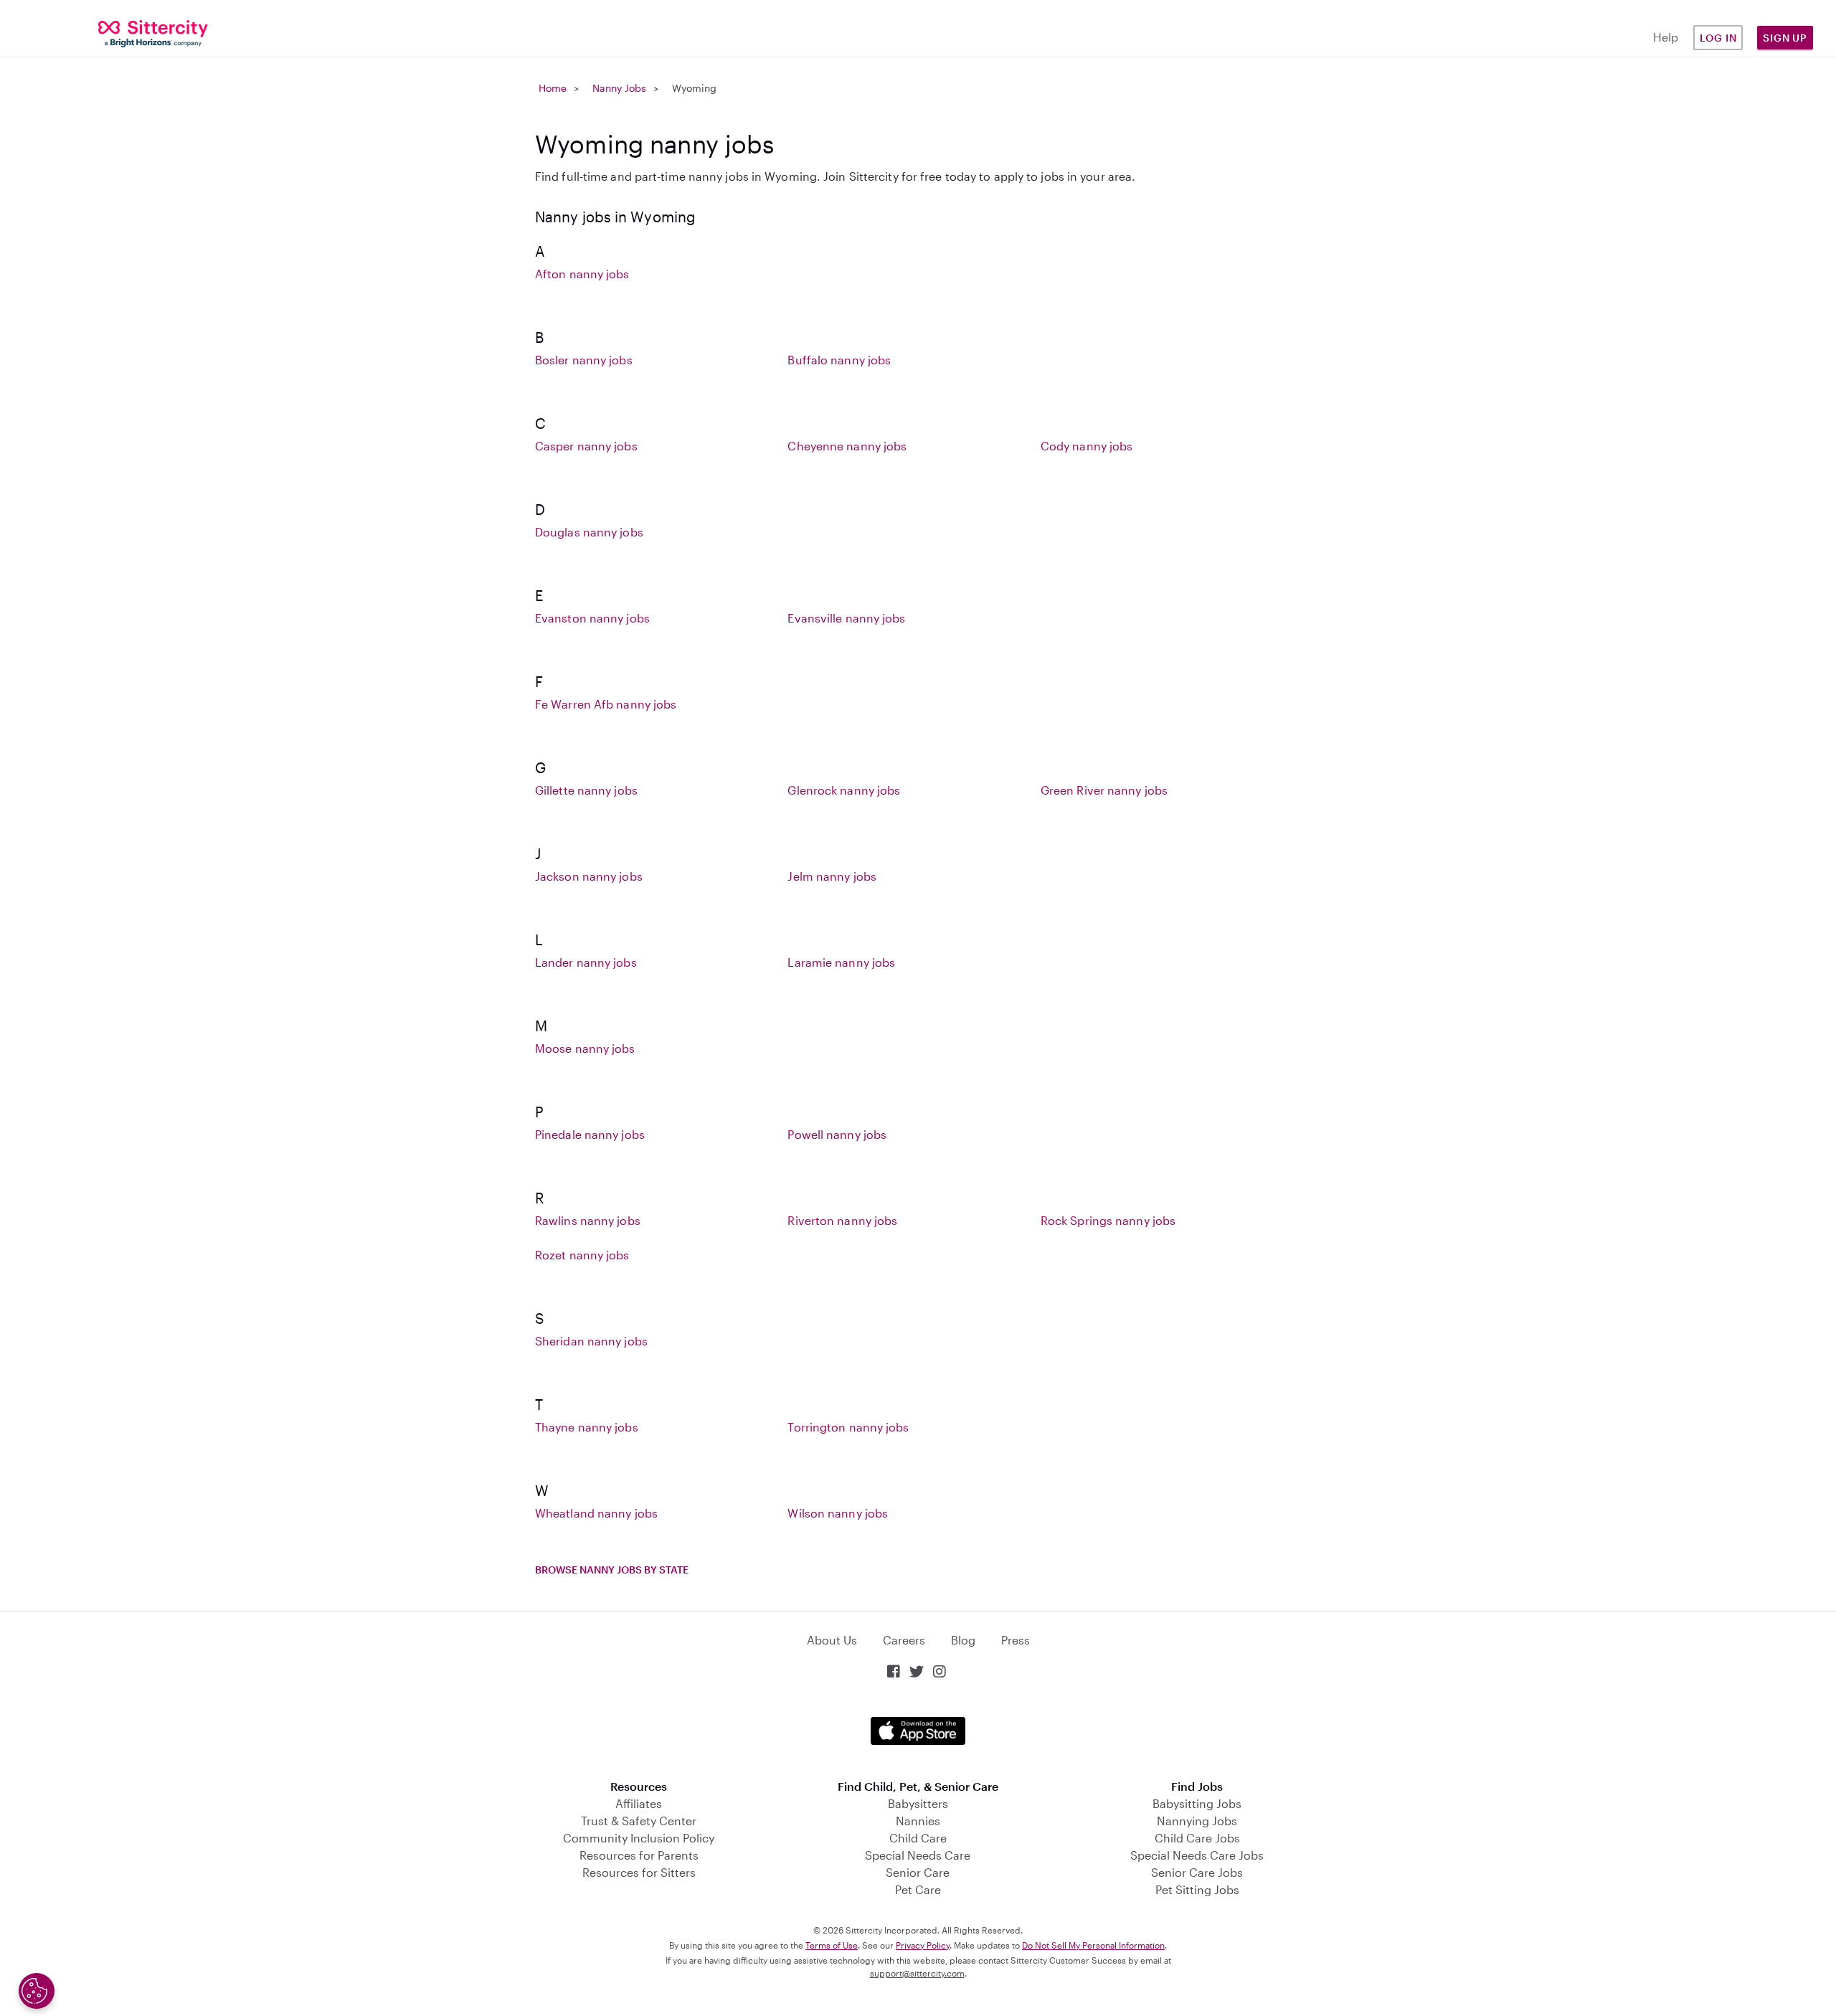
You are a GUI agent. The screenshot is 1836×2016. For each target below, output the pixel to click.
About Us (832, 1640)
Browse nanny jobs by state (612, 1570)
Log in (1718, 38)
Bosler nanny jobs (584, 360)
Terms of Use (832, 1945)
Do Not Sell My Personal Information (1093, 1945)
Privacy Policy (923, 1945)
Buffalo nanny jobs (839, 360)
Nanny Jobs (619, 88)
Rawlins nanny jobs (588, 1220)
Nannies (918, 1821)
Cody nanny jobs (1087, 446)
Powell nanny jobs (837, 1134)
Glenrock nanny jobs (844, 790)
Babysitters (918, 1803)
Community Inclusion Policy (639, 1838)
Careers (904, 1640)
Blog (963, 1640)
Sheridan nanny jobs (591, 1341)
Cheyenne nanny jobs (847, 446)
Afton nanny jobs (582, 274)
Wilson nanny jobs (838, 1513)
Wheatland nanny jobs (596, 1513)
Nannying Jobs (1197, 1821)
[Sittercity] (153, 33)
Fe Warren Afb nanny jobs (606, 704)
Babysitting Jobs (1197, 1803)
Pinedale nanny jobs (590, 1134)
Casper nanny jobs (586, 446)
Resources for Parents (639, 1855)
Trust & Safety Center (639, 1821)
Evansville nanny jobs (846, 618)
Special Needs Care (918, 1855)
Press (1016, 1640)
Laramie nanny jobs (841, 962)
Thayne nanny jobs (587, 1427)
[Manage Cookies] (37, 1991)
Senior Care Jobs (1197, 1872)
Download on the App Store (918, 1731)
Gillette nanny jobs (586, 790)
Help (1666, 37)
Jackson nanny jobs (589, 876)
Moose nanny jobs (585, 1048)
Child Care (918, 1838)
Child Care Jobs (1197, 1838)
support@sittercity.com (917, 1973)
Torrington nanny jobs (848, 1427)
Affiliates (639, 1803)
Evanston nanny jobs (592, 618)
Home (553, 88)
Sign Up (1785, 38)
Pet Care (918, 1889)
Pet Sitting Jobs (1197, 1889)
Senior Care (918, 1872)
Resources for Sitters (639, 1872)
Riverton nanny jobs (842, 1220)
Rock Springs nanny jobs (1108, 1220)
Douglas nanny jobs (589, 532)
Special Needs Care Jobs (1197, 1855)
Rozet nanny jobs (582, 1255)
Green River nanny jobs (1104, 790)
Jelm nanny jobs (832, 876)
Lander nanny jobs (586, 962)
